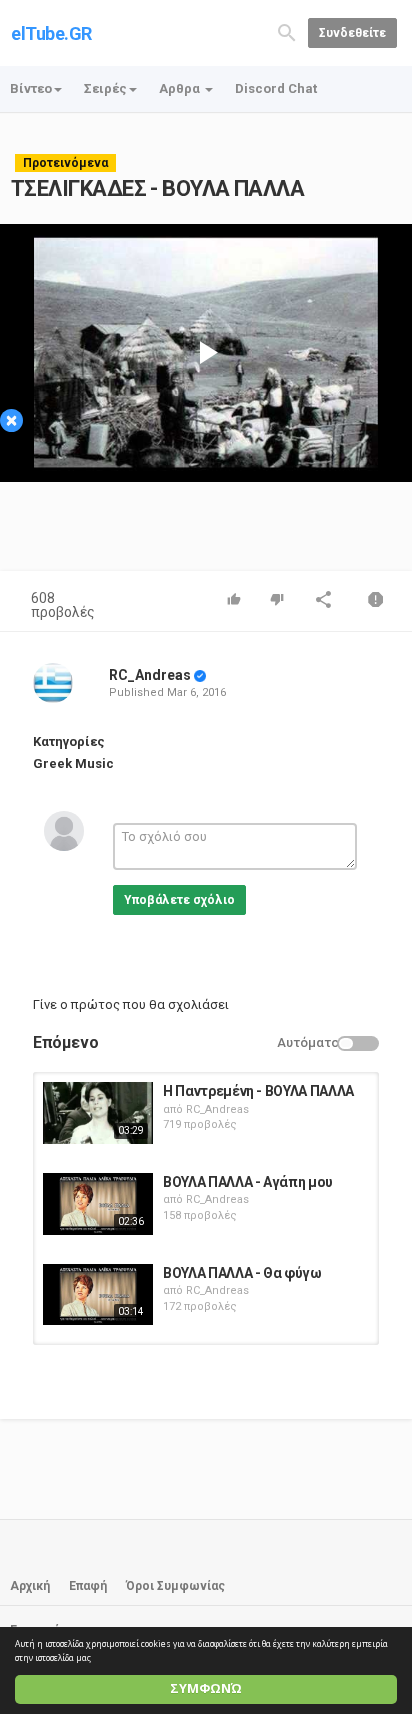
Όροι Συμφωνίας (175, 1586)
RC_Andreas (150, 675)
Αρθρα (181, 88)
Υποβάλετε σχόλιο (179, 900)
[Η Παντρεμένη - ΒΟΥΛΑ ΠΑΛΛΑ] (98, 1113)
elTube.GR (51, 33)
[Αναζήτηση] (287, 31)
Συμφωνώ (206, 1688)
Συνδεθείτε (352, 33)
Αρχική (30, 1586)
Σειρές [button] (105, 88)
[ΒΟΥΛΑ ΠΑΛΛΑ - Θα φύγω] (98, 1295)
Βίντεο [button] (31, 88)
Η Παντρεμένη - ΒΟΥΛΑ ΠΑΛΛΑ (258, 1091)
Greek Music (73, 763)
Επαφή (88, 1586)
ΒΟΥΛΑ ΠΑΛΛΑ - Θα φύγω (242, 1273)
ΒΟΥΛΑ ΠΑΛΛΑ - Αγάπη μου (248, 1182)
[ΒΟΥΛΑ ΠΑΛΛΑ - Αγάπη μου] (98, 1204)
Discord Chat (276, 88)
